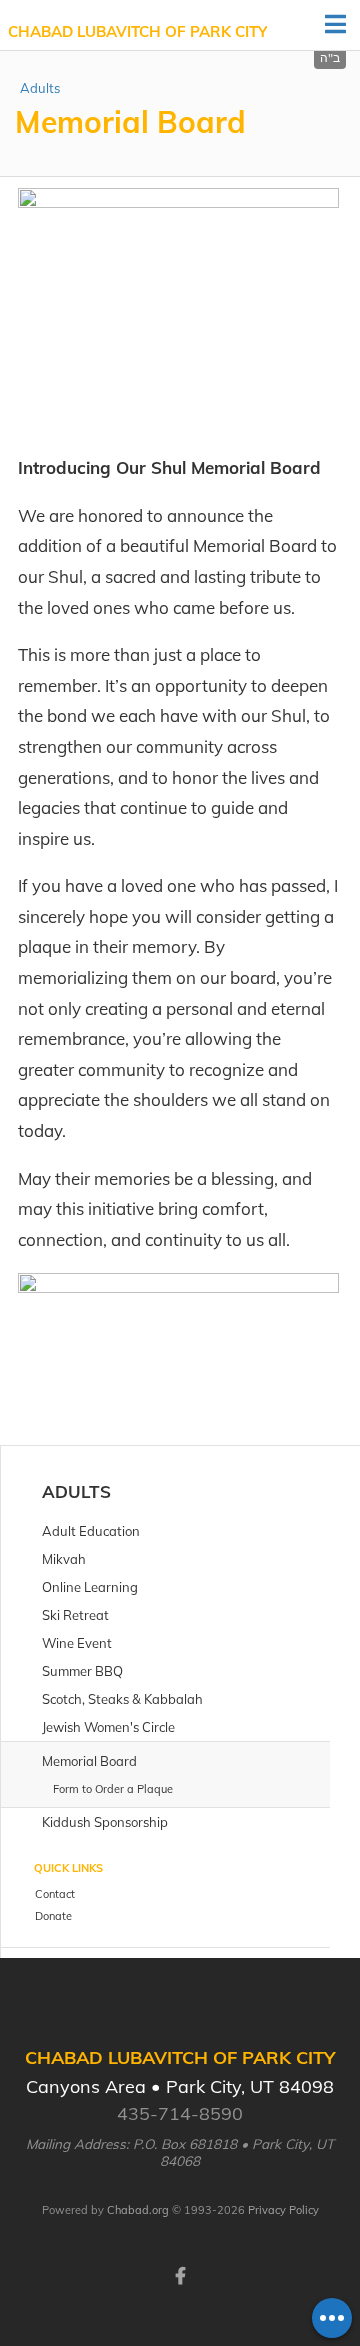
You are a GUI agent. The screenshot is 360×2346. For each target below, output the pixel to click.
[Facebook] (180, 2274)
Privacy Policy (283, 2210)
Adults (40, 88)
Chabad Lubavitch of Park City (137, 31)
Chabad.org (138, 2210)
